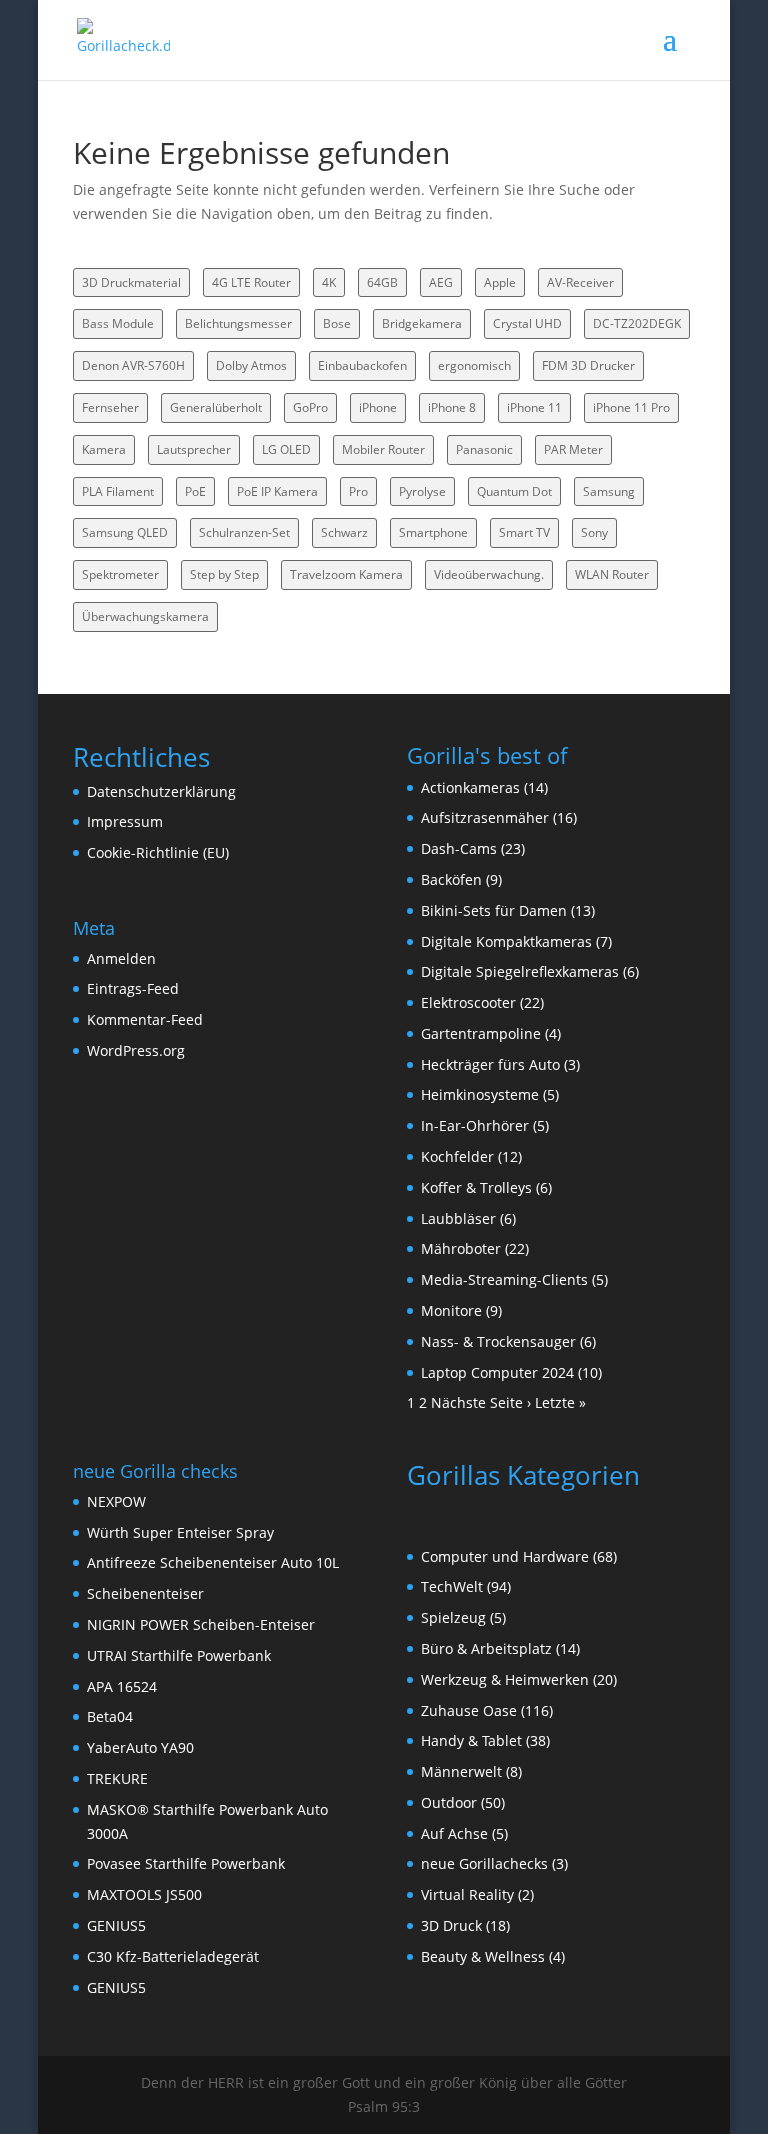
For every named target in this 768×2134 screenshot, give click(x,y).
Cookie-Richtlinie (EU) (158, 852)
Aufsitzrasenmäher (485, 817)
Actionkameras (470, 787)
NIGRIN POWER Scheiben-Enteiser (201, 1624)
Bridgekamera (422, 323)
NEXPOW (116, 1501)
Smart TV (524, 532)
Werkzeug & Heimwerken (505, 1679)
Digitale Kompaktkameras (506, 941)
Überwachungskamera (145, 616)
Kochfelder (457, 1156)
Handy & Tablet (471, 1740)
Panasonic (484, 449)
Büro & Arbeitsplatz (486, 1648)
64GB (382, 282)
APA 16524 (122, 1686)
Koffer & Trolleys (476, 1187)
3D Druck (451, 1925)
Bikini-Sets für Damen (494, 910)
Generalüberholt (216, 407)
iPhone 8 (452, 407)
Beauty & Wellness (483, 1956)
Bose (337, 323)
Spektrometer (120, 574)
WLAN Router (612, 574)
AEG (441, 282)
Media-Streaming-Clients (504, 1279)
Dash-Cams (459, 848)
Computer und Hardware (505, 1556)
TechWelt (452, 1586)
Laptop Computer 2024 (497, 1372)
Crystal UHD (527, 323)
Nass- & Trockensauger (498, 1341)
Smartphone (433, 532)
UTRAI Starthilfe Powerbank (179, 1655)
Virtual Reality (467, 1894)
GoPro (310, 407)
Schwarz (344, 532)
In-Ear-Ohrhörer (475, 1125)
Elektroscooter (468, 1002)
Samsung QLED (125, 532)
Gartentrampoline (481, 1033)
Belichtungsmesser (238, 323)
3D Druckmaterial (131, 282)
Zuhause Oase (469, 1710)
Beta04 (110, 1716)
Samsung (609, 491)
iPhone (378, 407)
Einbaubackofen (362, 365)
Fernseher (110, 407)
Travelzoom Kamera (346, 574)
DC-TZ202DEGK (637, 323)
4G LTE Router (251, 282)
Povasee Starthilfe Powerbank (186, 1863)
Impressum (125, 821)
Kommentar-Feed (145, 1019)
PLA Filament (118, 491)
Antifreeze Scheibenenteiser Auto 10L (213, 1562)
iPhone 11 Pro (631, 407)
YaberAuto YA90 (140, 1747)
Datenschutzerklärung (161, 791)
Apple (500, 282)
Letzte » (560, 1402)
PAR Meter (573, 449)
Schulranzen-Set (244, 532)
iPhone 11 (534, 407)
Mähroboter (461, 1248)
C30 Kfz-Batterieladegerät (173, 1956)
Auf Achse (454, 1833)
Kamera (104, 449)
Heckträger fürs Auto (490, 1064)
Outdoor (449, 1802)
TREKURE (117, 1778)
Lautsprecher (194, 449)
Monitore (451, 1310)
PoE (195, 491)
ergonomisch (474, 365)
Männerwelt (461, 1771)
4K (329, 282)
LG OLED (286, 449)
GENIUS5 (116, 1925)
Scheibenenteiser (145, 1593)
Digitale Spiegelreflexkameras (520, 971)
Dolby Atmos (251, 365)
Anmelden (121, 958)
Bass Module (118, 323)
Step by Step (224, 574)
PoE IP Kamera (277, 491)
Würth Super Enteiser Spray (180, 1532)
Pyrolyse (422, 491)
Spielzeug (453, 1617)
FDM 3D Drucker (588, 365)
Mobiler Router (383, 449)
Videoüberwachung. (489, 574)
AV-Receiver (580, 282)
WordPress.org (136, 1050)
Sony (594, 532)
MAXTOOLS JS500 (144, 1894)
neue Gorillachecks (484, 1863)
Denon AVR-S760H (133, 365)
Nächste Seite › (481, 1402)
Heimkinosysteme (480, 1094)
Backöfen (451, 879)
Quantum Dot (514, 491)
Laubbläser (458, 1218)
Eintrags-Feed (133, 988)
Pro (358, 491)
